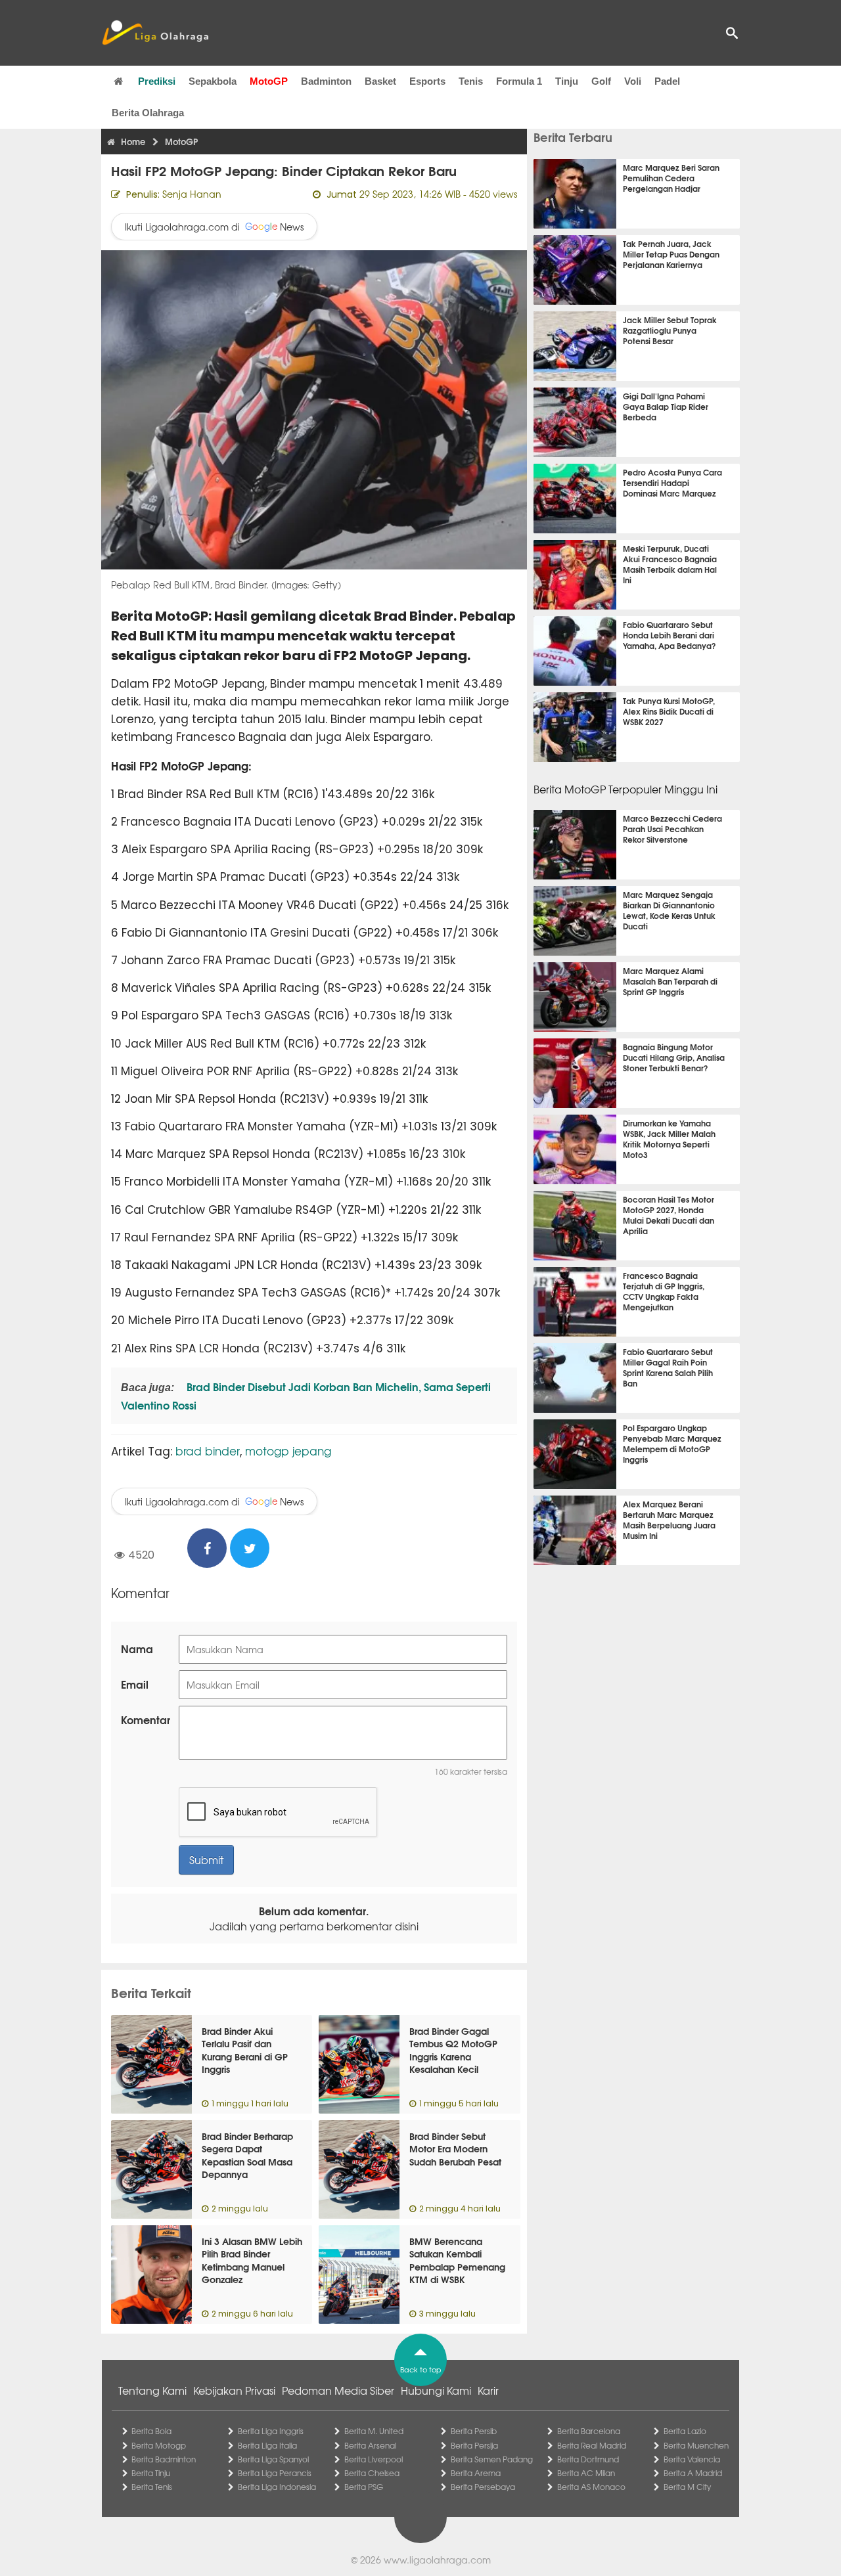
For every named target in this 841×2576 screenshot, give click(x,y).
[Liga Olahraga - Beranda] (155, 33)
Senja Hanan (192, 194)
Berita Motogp (159, 2445)
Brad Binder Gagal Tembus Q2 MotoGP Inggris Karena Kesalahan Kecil (453, 2050)
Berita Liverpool (374, 2459)
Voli (633, 81)
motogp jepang (288, 1451)
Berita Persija (474, 2445)
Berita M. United (374, 2431)
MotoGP (269, 81)
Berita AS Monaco (591, 2487)
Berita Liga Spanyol (273, 2459)
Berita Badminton (164, 2459)
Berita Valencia (692, 2459)
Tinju (567, 81)
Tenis (471, 81)
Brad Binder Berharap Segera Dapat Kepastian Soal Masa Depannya (247, 2155)
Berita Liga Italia (267, 2445)
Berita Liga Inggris (271, 2431)
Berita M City (687, 2487)
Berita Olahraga (148, 113)
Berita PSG (364, 2487)
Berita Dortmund (588, 2459)
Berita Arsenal (370, 2445)
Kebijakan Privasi (234, 2390)
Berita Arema (476, 2473)
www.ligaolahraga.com (437, 2560)
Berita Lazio (685, 2431)
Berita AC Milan (586, 2473)
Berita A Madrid (693, 2473)
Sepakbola (213, 81)
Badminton (326, 81)
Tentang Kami (152, 2390)
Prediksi (157, 81)
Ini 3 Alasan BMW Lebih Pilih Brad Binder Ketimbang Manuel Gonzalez (252, 2260)
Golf (601, 81)
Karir (488, 2390)
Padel (667, 81)
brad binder (208, 1451)
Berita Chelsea (372, 2473)
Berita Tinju (151, 2473)
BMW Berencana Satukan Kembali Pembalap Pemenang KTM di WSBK (457, 2260)
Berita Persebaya (483, 2487)
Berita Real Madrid (592, 2445)
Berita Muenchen (696, 2445)
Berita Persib (474, 2431)
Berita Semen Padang (492, 2459)
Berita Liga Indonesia (277, 2487)
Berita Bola (151, 2431)
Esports (427, 81)
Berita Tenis (152, 2487)
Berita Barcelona (589, 2431)
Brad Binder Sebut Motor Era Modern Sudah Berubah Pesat (455, 2149)
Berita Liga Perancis (275, 2473)
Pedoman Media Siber (338, 2390)
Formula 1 (519, 81)
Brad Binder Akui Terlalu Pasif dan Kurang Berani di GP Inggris (245, 2050)
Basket (380, 81)
